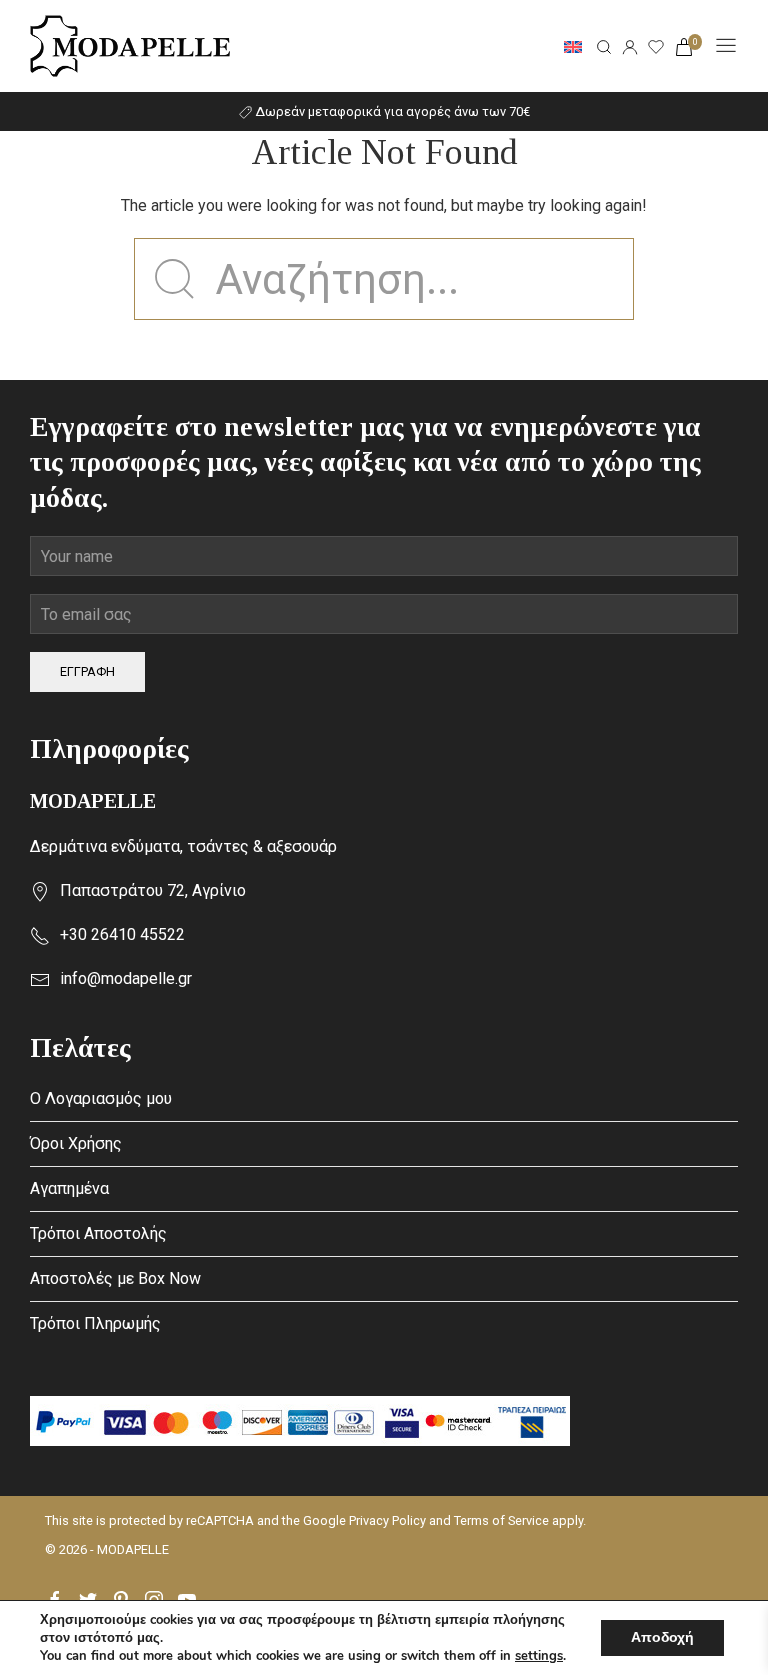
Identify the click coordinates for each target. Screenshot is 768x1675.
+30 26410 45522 (122, 934)
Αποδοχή (662, 1637)
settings (539, 1656)
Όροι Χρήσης (76, 1143)
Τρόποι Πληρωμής (95, 1323)
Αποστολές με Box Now (115, 1278)
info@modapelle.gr (126, 978)
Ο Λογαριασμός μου (101, 1098)
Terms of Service (501, 1520)
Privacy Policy (387, 1520)
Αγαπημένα (69, 1188)
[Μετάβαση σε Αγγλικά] (573, 46)
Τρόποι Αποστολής (98, 1233)
